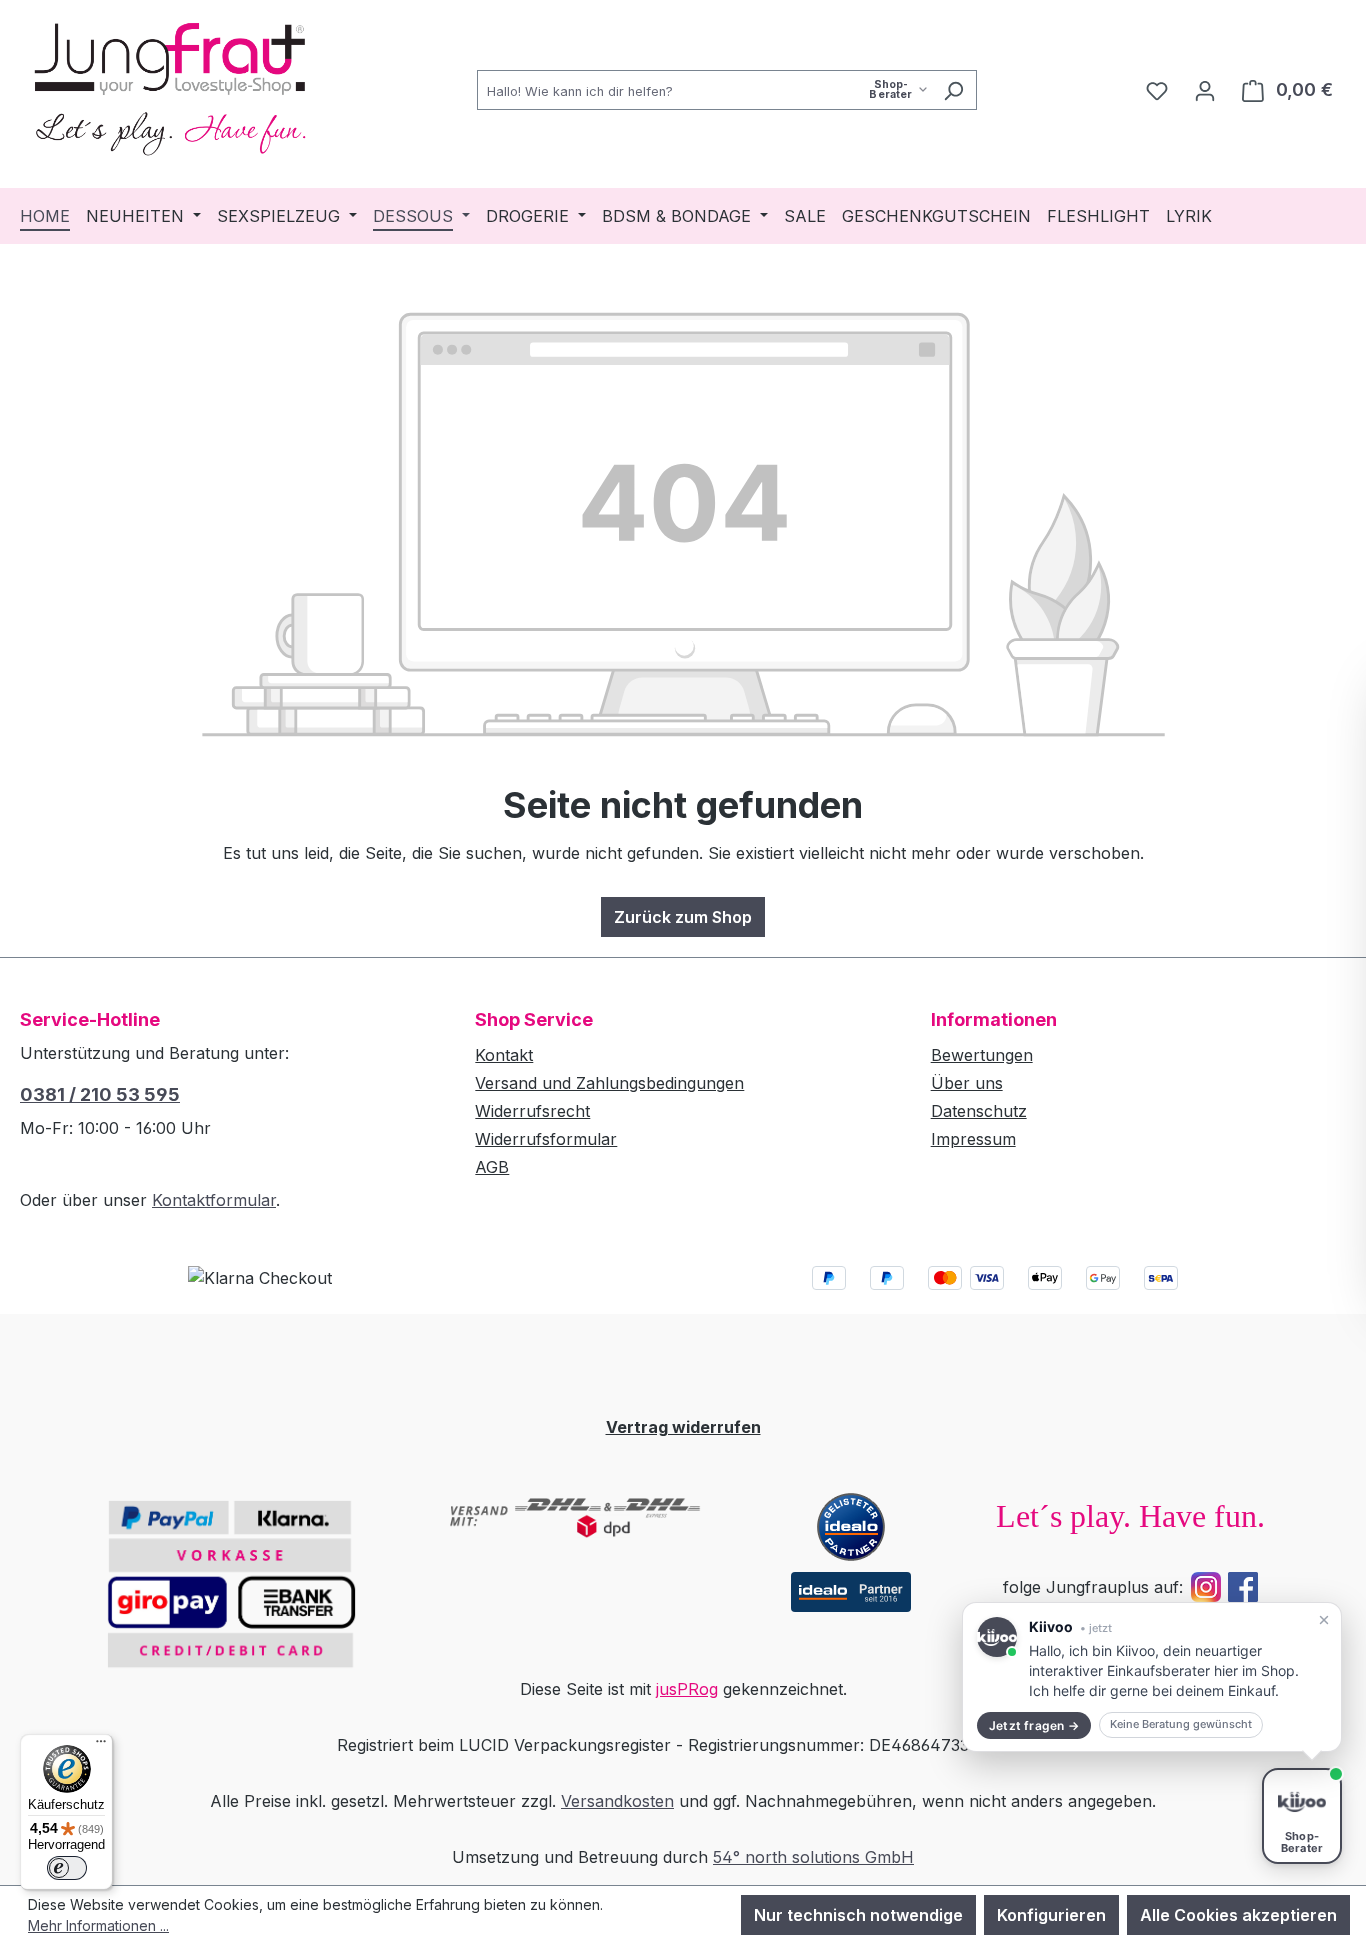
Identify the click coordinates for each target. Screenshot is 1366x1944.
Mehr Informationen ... (98, 1925)
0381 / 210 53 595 (100, 1094)
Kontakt (504, 1055)
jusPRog (687, 1689)
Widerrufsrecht (532, 1111)
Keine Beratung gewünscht (1181, 1724)
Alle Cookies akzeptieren (1238, 1915)
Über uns (967, 1083)
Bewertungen (982, 1055)
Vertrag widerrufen (683, 1427)
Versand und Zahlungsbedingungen (609, 1083)
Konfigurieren (1051, 1915)
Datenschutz (979, 1111)
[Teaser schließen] (1324, 1620)
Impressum (973, 1139)
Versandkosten (617, 1801)
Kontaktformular (214, 1200)
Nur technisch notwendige (858, 1915)
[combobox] (704, 90)
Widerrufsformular (546, 1139)
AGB (492, 1167)
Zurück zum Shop (683, 917)
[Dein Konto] (1205, 90)
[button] (1152, 1677)
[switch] (67, 1868)
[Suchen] (953, 90)
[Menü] (101, 1746)
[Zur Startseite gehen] (170, 86)
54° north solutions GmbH (813, 1857)
